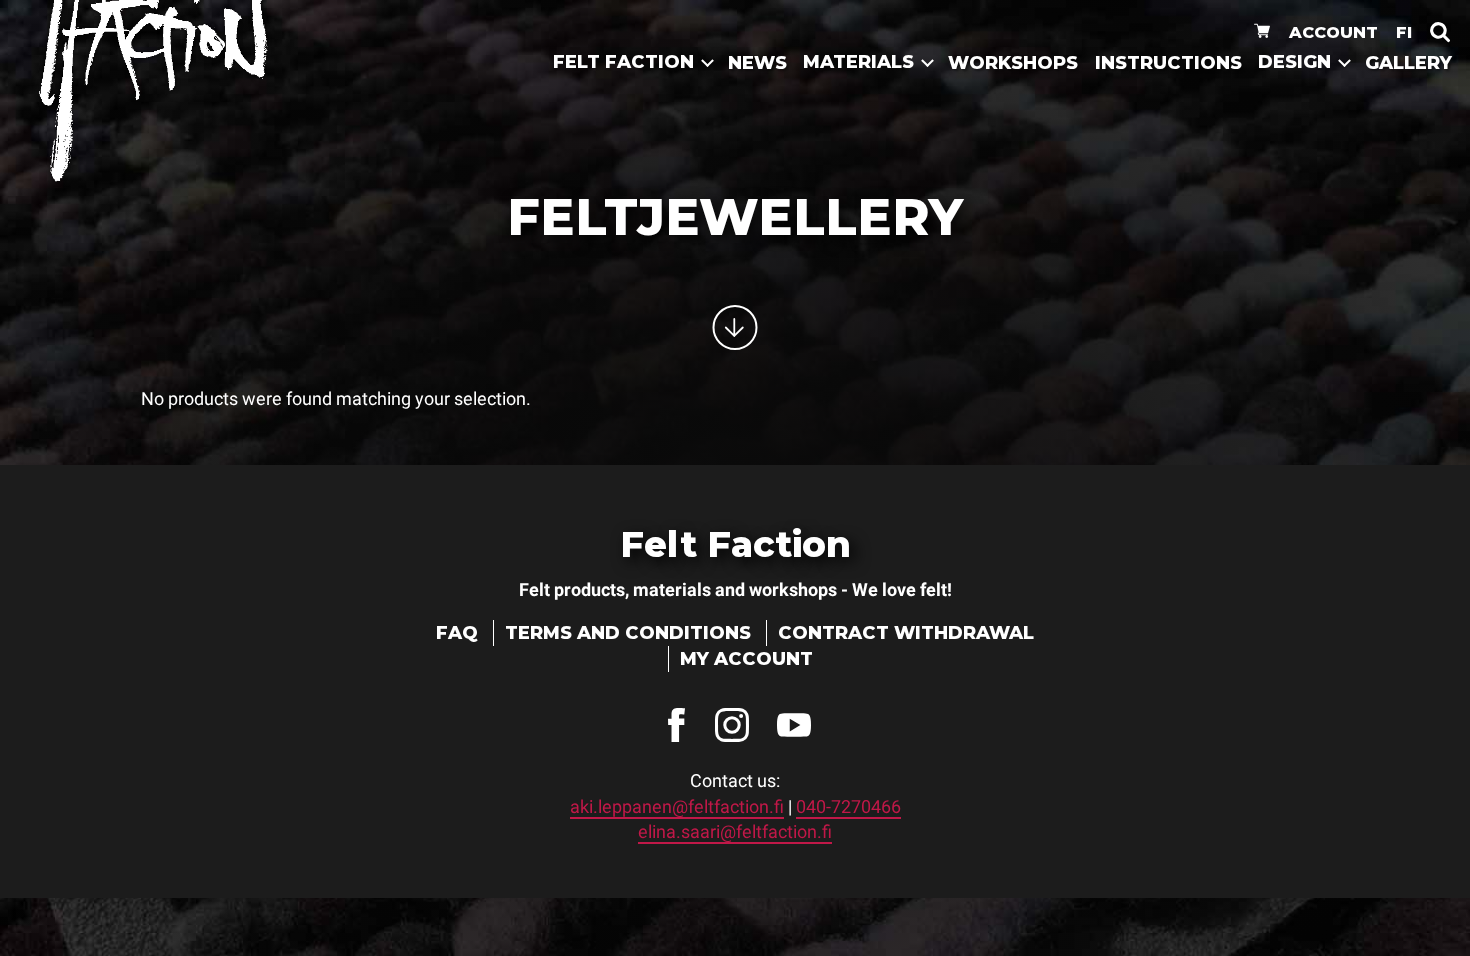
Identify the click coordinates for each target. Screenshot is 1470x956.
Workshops (1013, 63)
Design (1294, 62)
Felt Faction (623, 62)
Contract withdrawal (906, 633)
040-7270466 (848, 806)
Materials (858, 62)
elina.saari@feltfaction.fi (735, 831)
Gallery (1408, 63)
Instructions (1168, 63)
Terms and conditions (628, 633)
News (757, 63)
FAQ (457, 633)
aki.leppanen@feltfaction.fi (677, 806)
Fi (1404, 32)
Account (1333, 32)
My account (746, 659)
